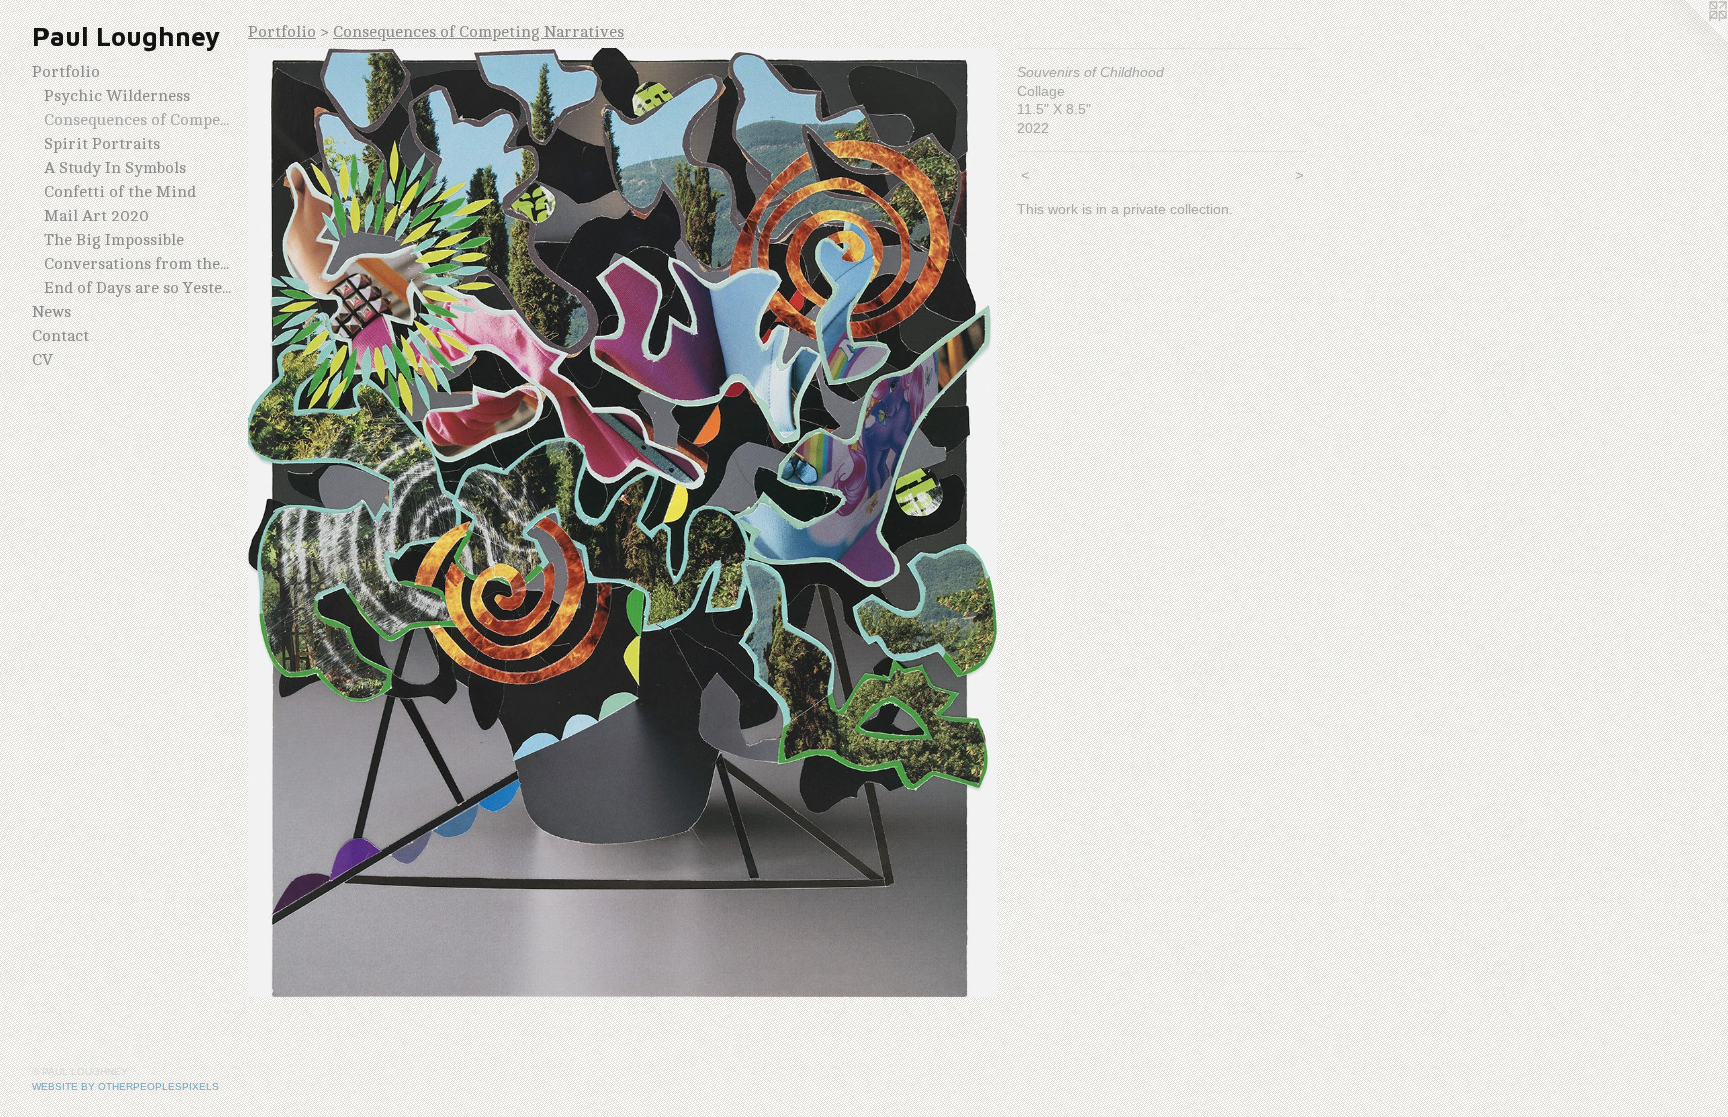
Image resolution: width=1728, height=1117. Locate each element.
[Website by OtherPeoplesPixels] (1688, 40)
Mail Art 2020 (96, 216)
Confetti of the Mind (120, 192)
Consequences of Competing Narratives (138, 120)
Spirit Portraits (102, 144)
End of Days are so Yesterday (138, 288)
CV (42, 360)
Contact (60, 336)
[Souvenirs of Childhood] (622, 522)
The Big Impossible (114, 240)
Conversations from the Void (138, 264)
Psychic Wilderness (117, 96)
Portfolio (66, 72)
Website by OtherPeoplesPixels (125, 1086)
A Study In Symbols (115, 168)
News (51, 312)
